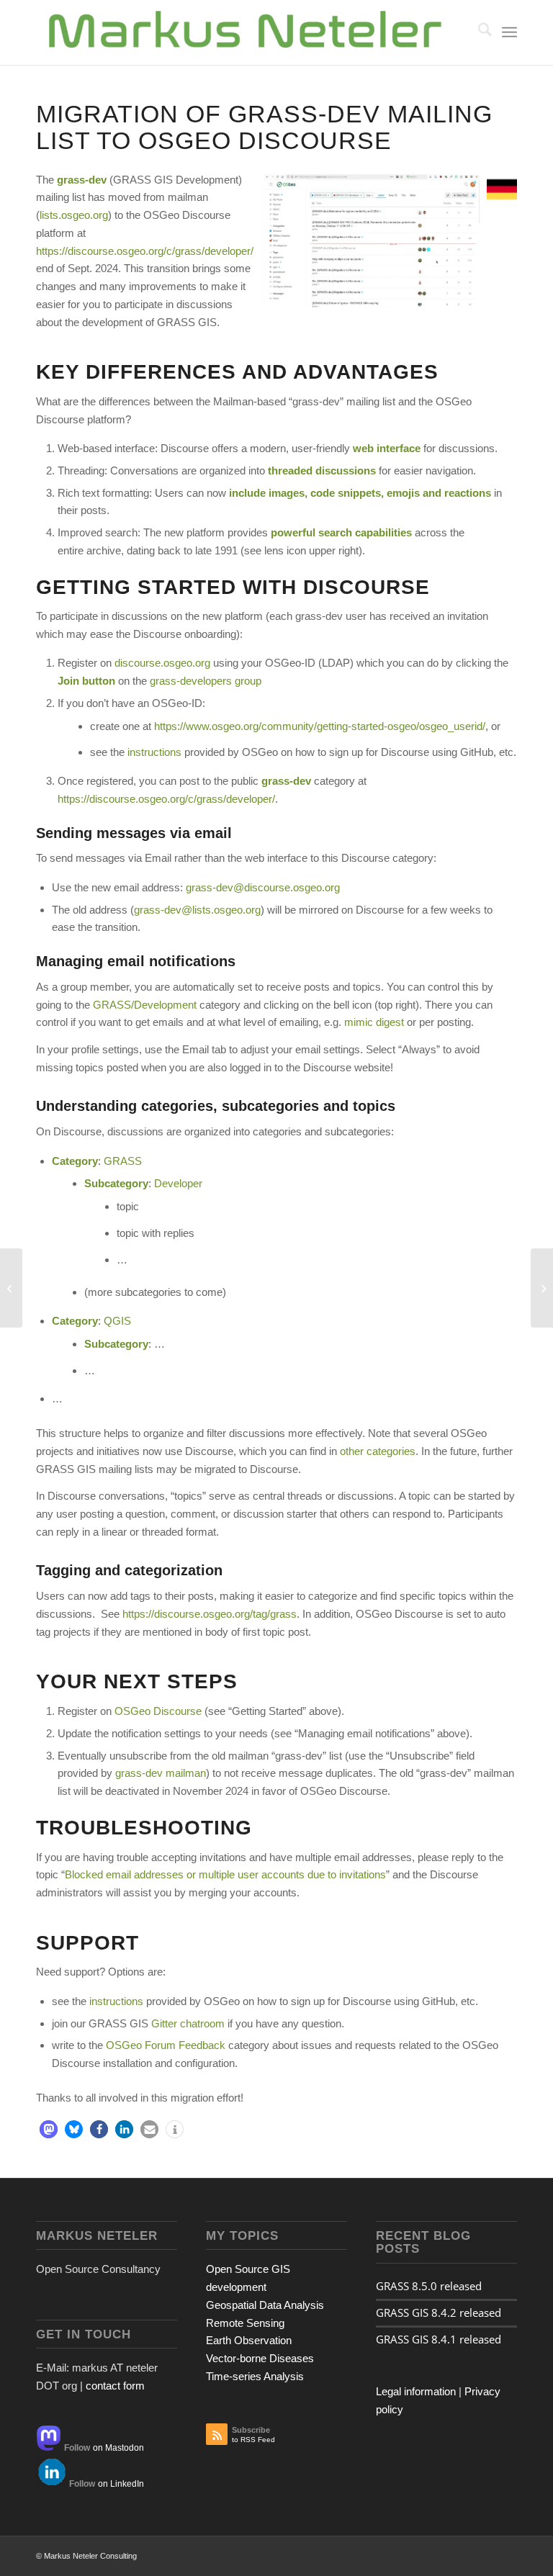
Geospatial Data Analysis (265, 2305)
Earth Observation (249, 2340)
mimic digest (374, 1022)
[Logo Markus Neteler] (246, 32)
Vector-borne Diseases (260, 2358)
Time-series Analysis (255, 2376)
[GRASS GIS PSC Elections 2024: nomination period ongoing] (11, 1288)
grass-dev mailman (161, 1773)
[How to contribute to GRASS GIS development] (542, 1288)
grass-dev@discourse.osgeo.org (263, 887)
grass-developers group (206, 681)
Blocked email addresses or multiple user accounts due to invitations (225, 1874)
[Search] (478, 32)
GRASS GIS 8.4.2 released (439, 2312)
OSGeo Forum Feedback (166, 2045)
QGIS (117, 1321)
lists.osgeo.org (74, 215)
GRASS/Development (145, 1005)
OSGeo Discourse (158, 1711)
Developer (178, 1183)
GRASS (123, 1161)
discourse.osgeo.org (162, 663)
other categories (378, 1451)
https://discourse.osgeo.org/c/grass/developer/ (145, 251)
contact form (115, 2386)
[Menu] (509, 32)
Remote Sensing (245, 2323)
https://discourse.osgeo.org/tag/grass (210, 1614)
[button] (49, 2129)
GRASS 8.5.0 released (429, 2286)
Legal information (416, 2391)
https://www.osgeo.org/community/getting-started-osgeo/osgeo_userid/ (320, 726)
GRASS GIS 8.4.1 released (439, 2339)
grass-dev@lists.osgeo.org (197, 910)
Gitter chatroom (188, 2023)
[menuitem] (478, 32)
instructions (154, 752)
